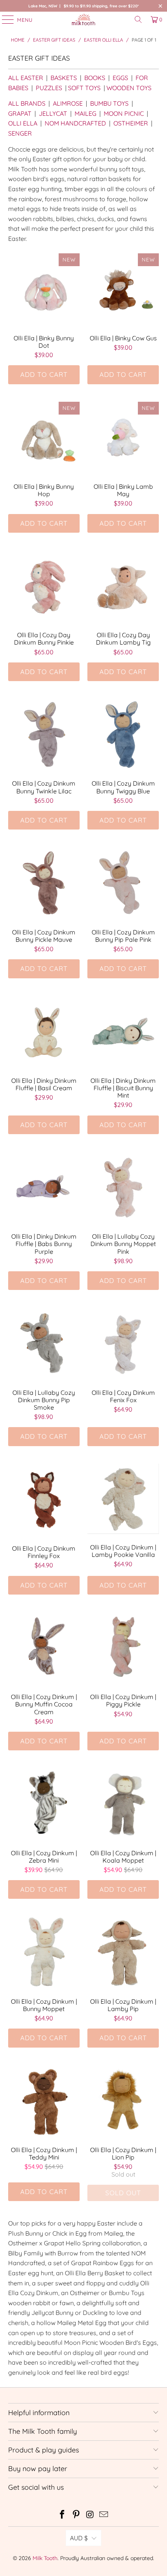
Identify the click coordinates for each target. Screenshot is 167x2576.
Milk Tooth (45, 2558)
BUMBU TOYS (109, 103)
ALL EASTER (26, 78)
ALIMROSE (68, 103)
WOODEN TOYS (129, 88)
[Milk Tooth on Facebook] (63, 2515)
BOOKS (95, 78)
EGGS (120, 78)
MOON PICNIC (124, 113)
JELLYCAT (53, 113)
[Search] (138, 19)
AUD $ (79, 2538)
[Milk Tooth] (84, 19)
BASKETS (64, 78)
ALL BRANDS (27, 103)
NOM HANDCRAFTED (75, 123)
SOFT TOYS (84, 88)
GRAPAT (20, 113)
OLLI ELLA (23, 123)
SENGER (20, 133)
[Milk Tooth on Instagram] (90, 2515)
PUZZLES (49, 88)
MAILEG (85, 113)
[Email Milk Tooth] (104, 2515)
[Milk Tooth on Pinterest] (76, 2515)
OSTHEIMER (131, 123)
